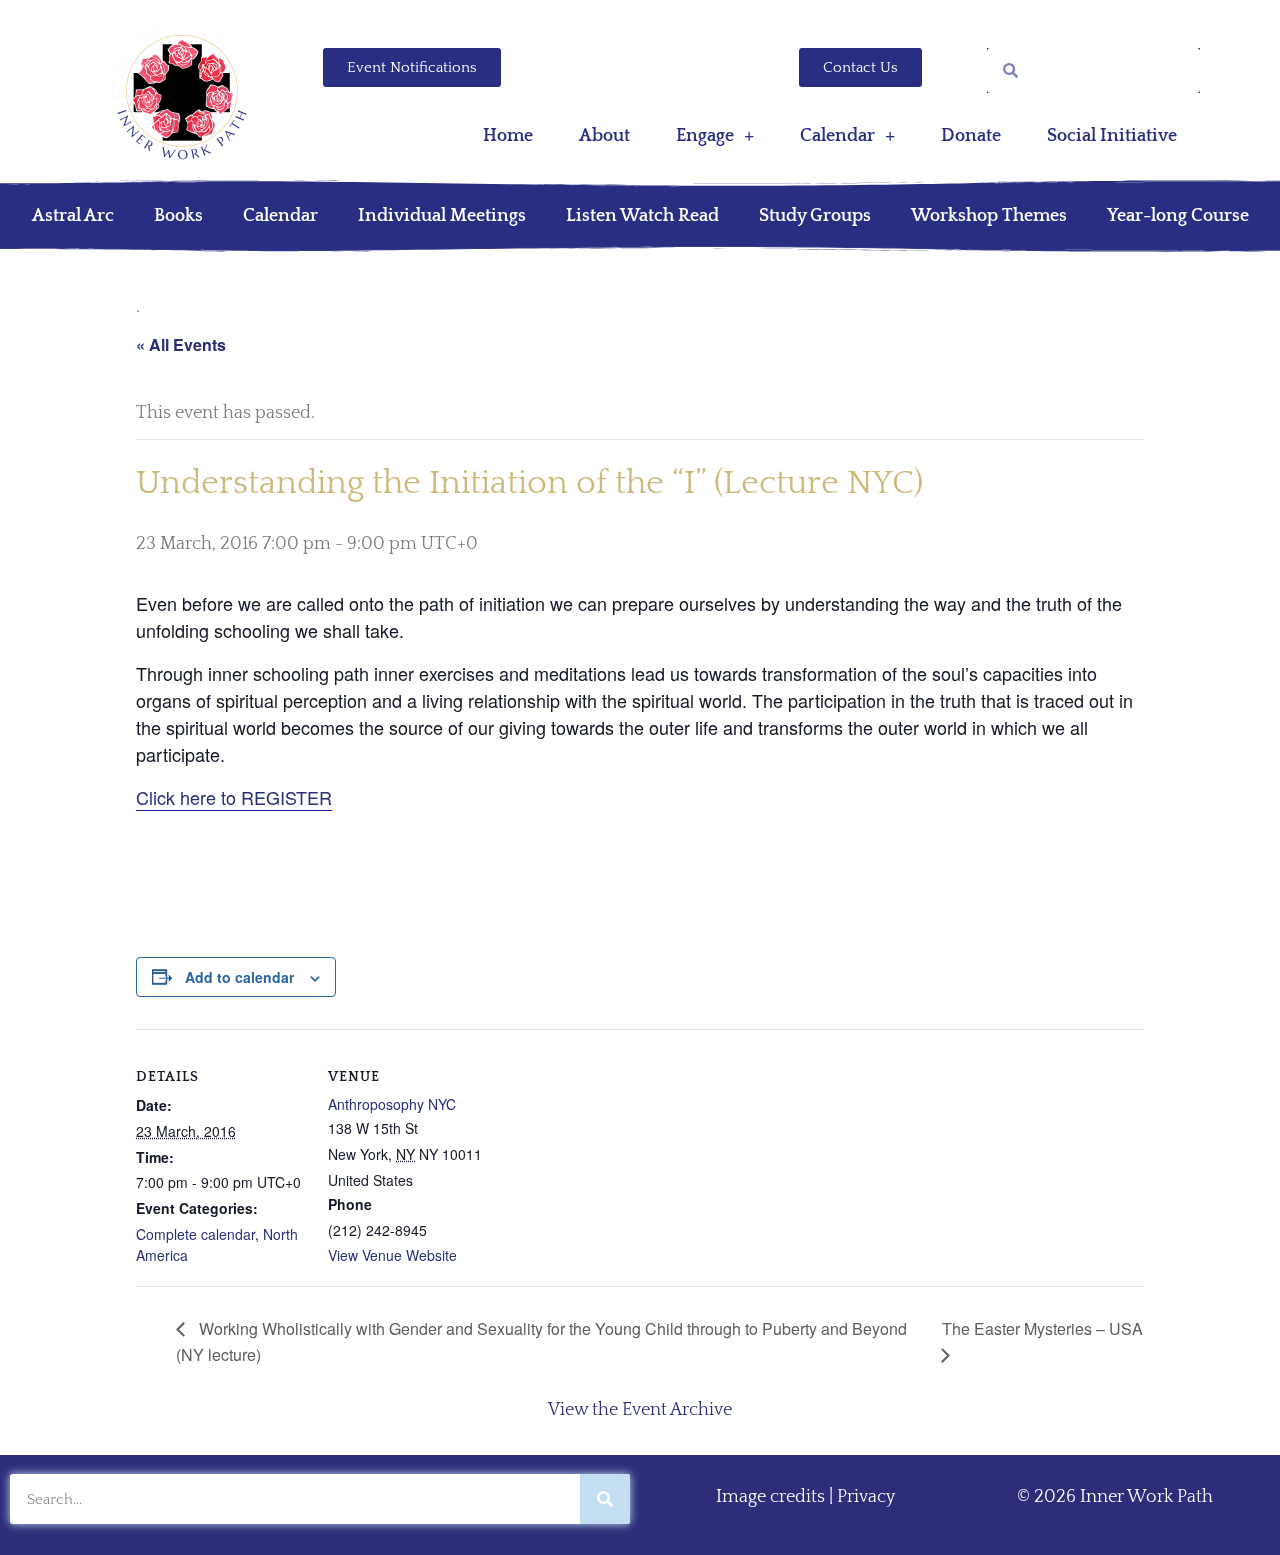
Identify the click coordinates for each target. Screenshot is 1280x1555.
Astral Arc (73, 216)
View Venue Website (392, 1255)
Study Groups (815, 216)
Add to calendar (239, 977)
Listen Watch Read (642, 216)
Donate (971, 136)
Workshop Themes (989, 216)
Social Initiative (1112, 136)
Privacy (866, 1497)
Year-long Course (1178, 216)
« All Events (181, 344)
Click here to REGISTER (234, 797)
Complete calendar (195, 1234)
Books (178, 216)
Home (508, 136)
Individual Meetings (442, 216)
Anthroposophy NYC (392, 1104)
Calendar (837, 136)
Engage (705, 136)
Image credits (770, 1497)
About (604, 136)
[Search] (605, 1499)
